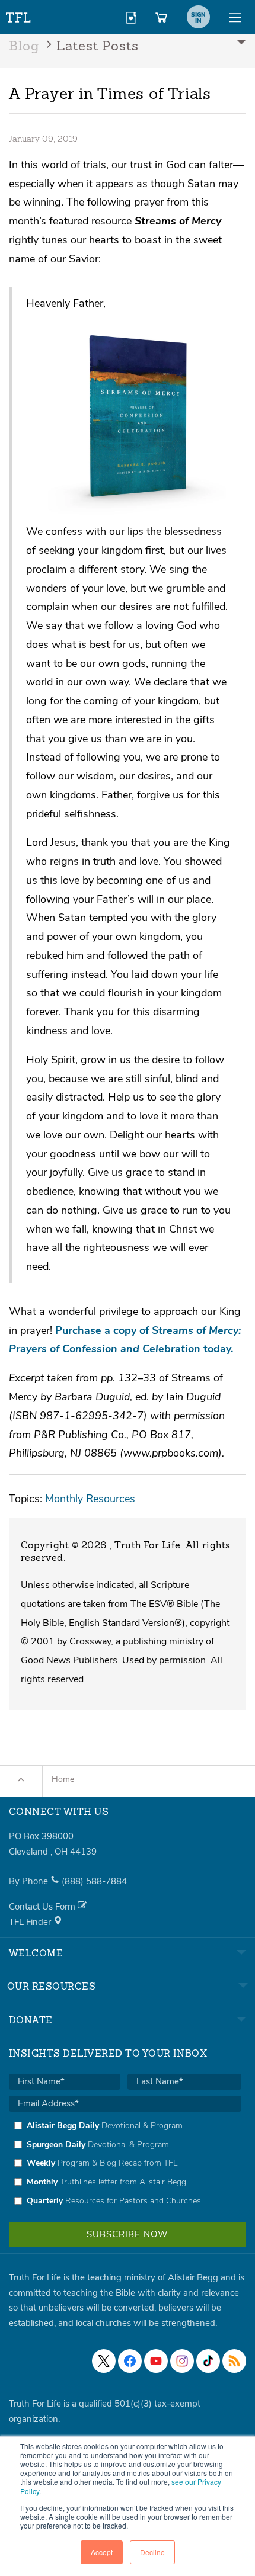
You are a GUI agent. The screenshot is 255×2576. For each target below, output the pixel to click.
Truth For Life (19, 15)
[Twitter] (104, 2361)
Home (63, 1779)
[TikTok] (208, 2361)
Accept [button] (102, 2552)
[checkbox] (125, 2163)
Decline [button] (152, 2552)
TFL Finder (31, 1922)
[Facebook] (130, 2361)
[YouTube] (156, 2361)
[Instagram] (182, 2361)
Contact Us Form (43, 1907)
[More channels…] (234, 2361)
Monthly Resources (90, 1498)
